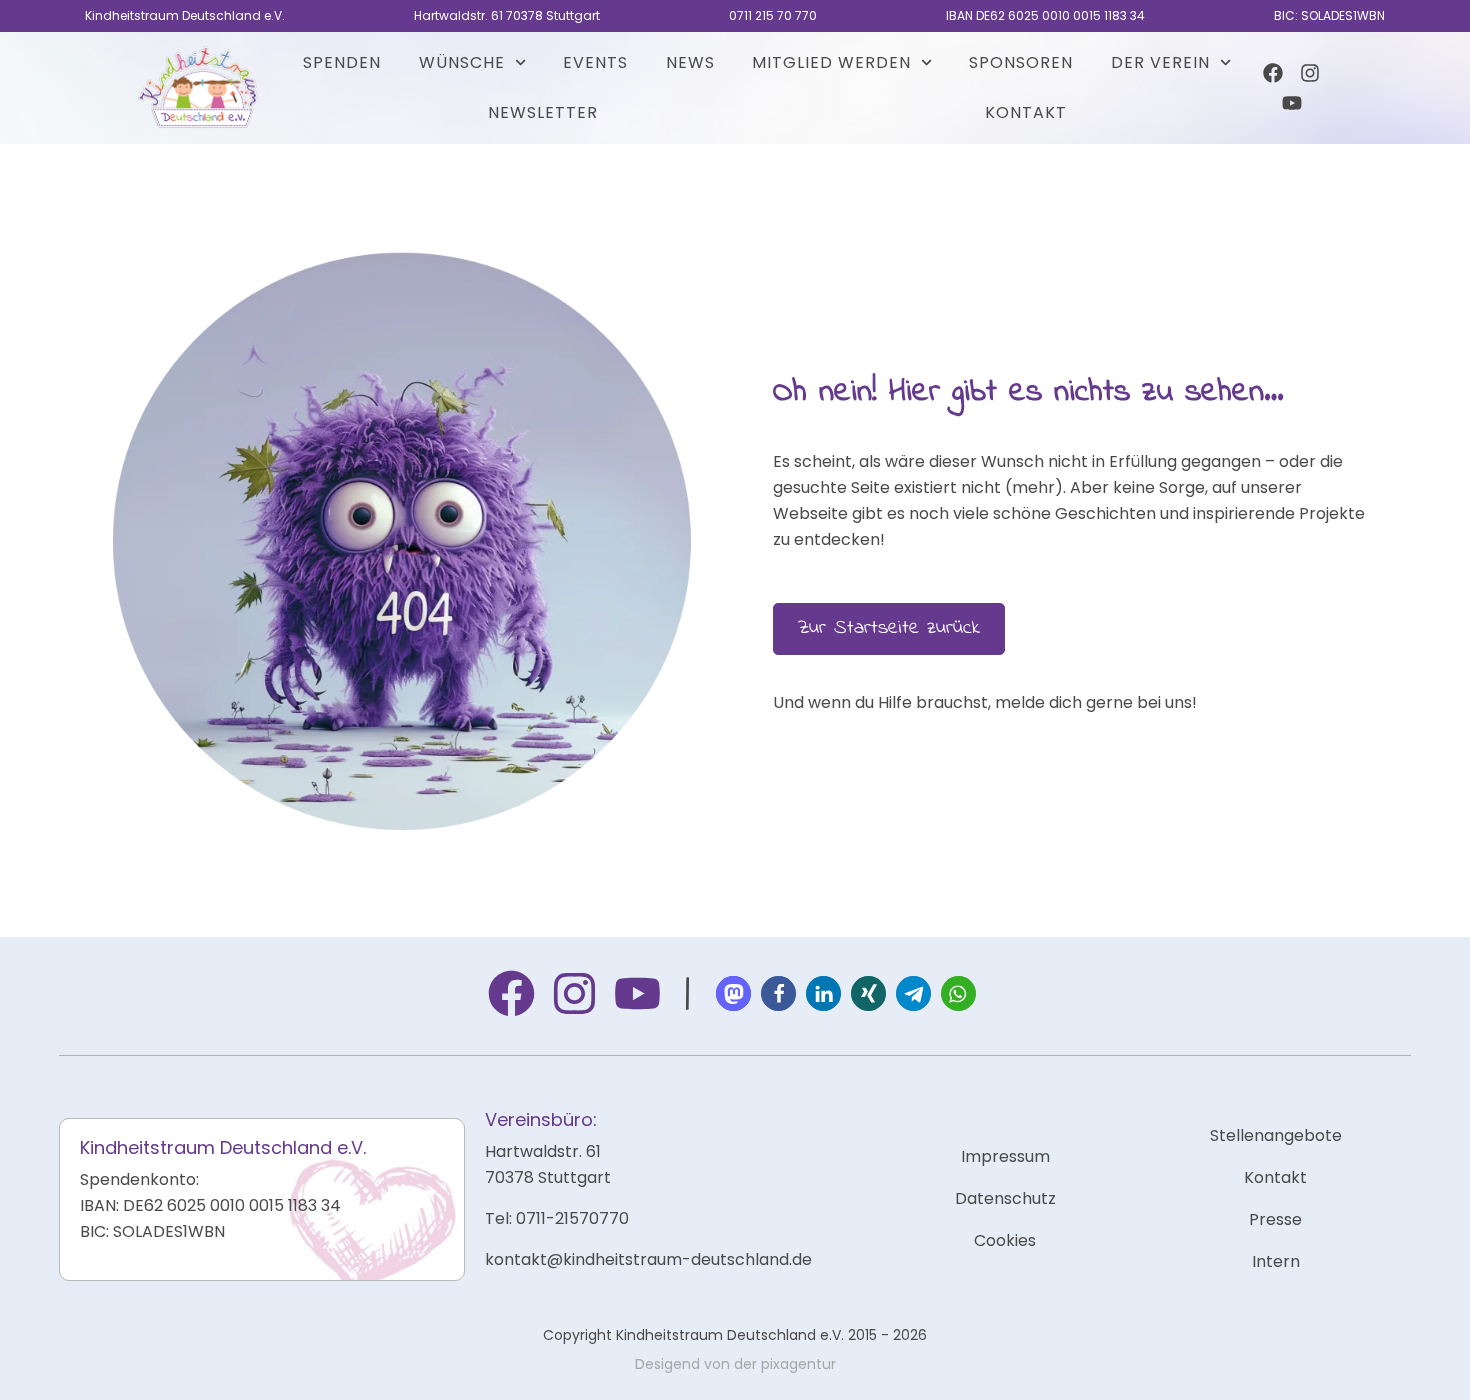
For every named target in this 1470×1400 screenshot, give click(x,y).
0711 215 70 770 (773, 15)
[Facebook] (1273, 73)
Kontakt (1026, 112)
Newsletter (543, 112)
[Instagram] (1310, 73)
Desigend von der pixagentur (735, 1364)
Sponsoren (1021, 62)
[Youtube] (1292, 103)
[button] (733, 993)
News (690, 62)
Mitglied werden (831, 62)
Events (595, 62)
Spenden (342, 62)
